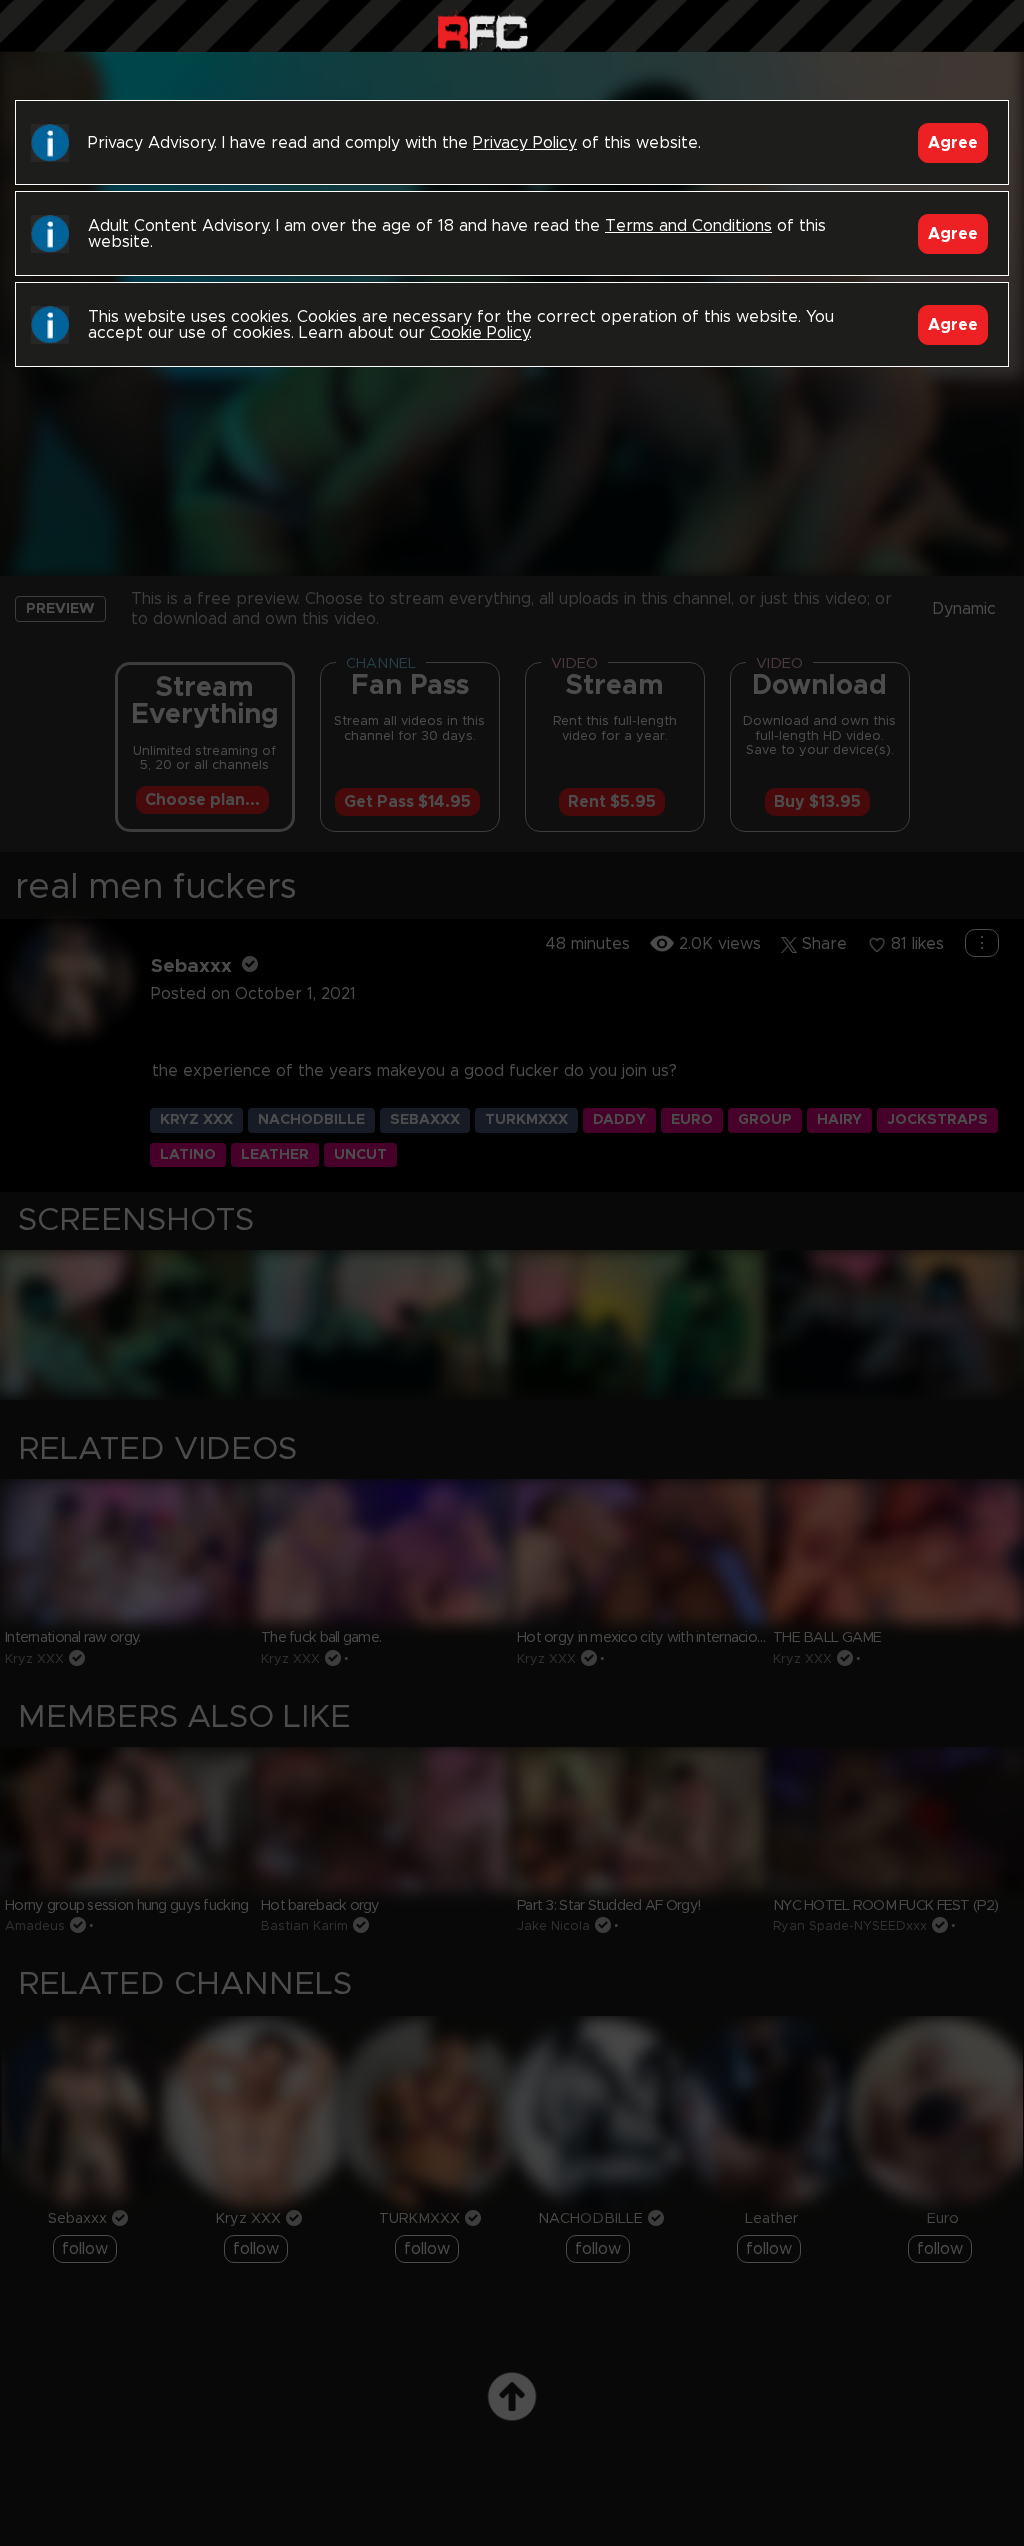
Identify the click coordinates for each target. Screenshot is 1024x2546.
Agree (953, 143)
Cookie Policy (479, 333)
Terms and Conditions (688, 226)
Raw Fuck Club (482, 30)
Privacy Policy (525, 143)
